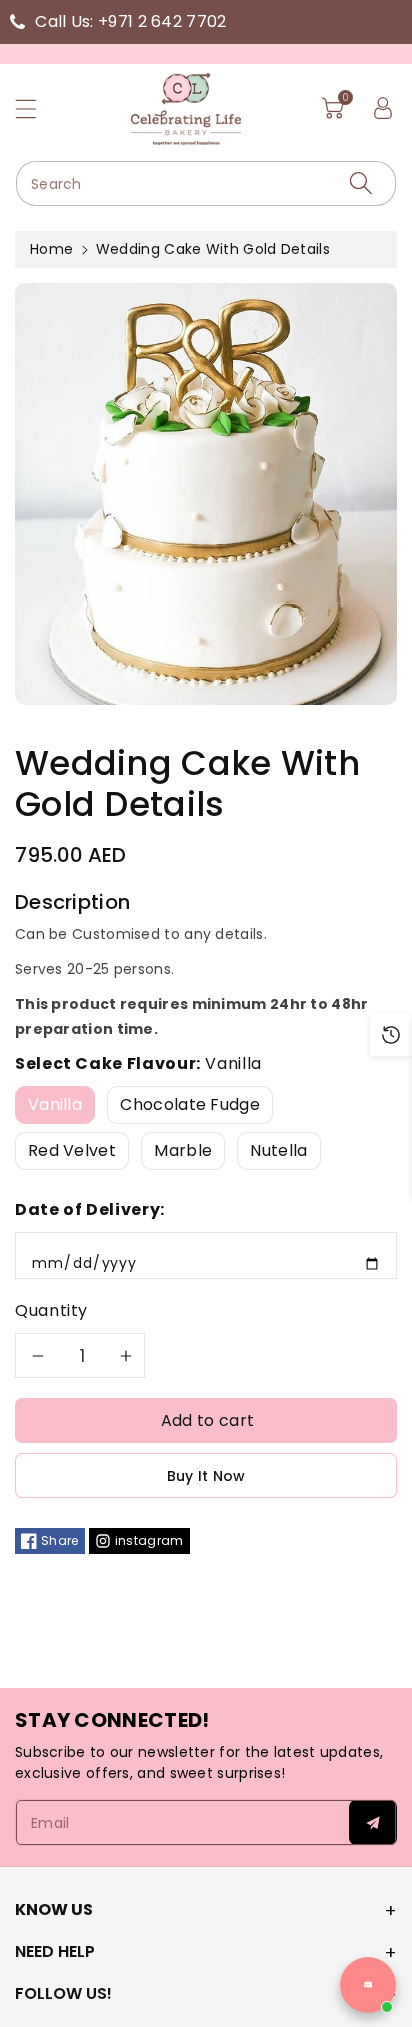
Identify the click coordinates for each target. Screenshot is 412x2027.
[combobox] (206, 183)
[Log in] (383, 108)
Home (51, 249)
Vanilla (55, 1104)
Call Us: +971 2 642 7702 (130, 21)
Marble (183, 1150)
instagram (149, 1540)
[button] (35, 108)
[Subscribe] (373, 1822)
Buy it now (206, 1476)
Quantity (51, 1310)
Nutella (278, 1150)
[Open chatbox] (368, 1985)
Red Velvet (72, 1150)
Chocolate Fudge (190, 1104)
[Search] (361, 183)
